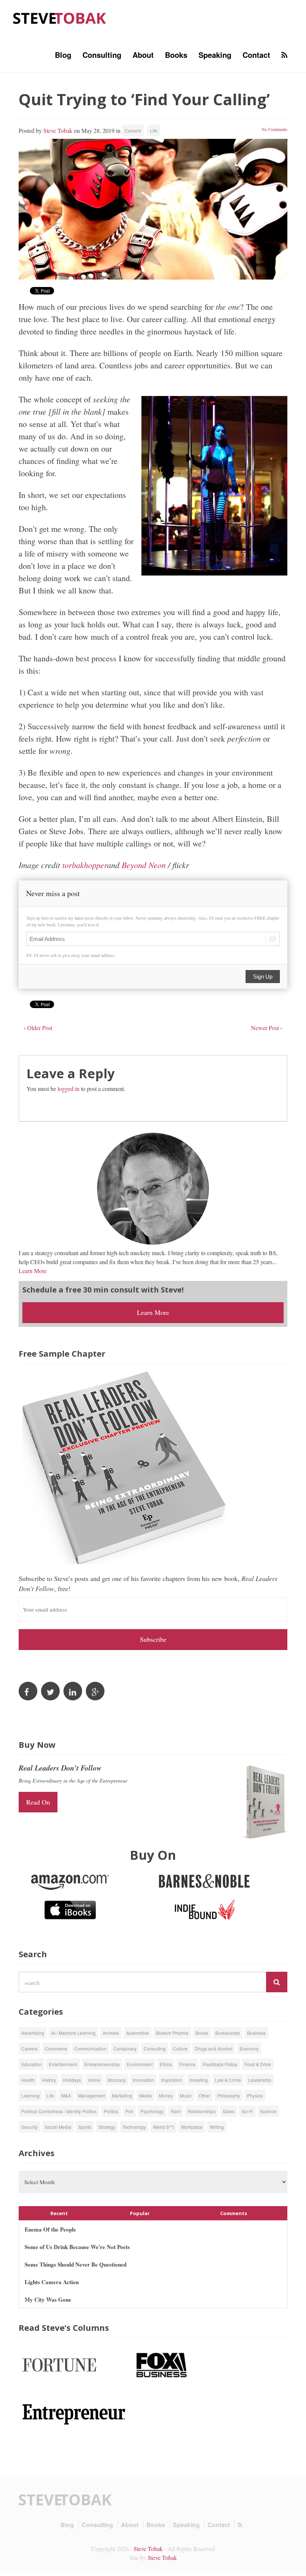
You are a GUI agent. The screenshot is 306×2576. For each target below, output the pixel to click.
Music (186, 2095)
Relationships (202, 2111)
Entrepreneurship (102, 2064)
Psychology (152, 2111)
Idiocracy (117, 2080)
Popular (140, 2213)
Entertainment (63, 2064)
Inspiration (172, 2080)
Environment (140, 2064)
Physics (255, 2095)
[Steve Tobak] (60, 17)
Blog (63, 55)
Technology (134, 2127)
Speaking (215, 55)
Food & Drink (258, 2064)
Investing (199, 2080)
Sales (229, 2111)
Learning (30, 2095)
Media (146, 2095)
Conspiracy (125, 2048)
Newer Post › (267, 1028)
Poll (129, 2111)
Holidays (72, 2080)
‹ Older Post (38, 1028)
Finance (187, 2064)
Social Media (58, 2127)
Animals (111, 2033)
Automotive (138, 2033)
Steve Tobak (58, 130)
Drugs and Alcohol (214, 2048)
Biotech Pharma (172, 2033)
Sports (85, 2127)
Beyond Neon (144, 865)
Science (268, 2111)
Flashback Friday (220, 2064)
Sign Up (263, 977)
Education (32, 2064)
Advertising (33, 2033)
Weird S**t (163, 2127)
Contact (256, 55)
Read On (38, 1802)
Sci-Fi (247, 2111)
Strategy (107, 2127)
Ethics (166, 2064)
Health (28, 2080)
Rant (176, 2111)
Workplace (192, 2127)
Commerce (56, 2048)
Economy (249, 2048)
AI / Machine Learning (73, 2033)
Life (154, 130)
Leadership (260, 2080)
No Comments (274, 129)
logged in (68, 1089)
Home (94, 2080)
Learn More (33, 1271)
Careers (133, 130)
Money (166, 2095)
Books (176, 55)
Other (204, 2095)
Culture (180, 2048)
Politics (111, 2111)
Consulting (102, 55)
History (49, 2080)
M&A (66, 2095)
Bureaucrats (228, 2033)
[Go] (277, 1982)
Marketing (122, 2095)
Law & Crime (228, 2080)
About (143, 55)
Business (256, 2033)
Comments (234, 2213)
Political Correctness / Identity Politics (59, 2111)
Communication (90, 2048)
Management (91, 2095)
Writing (217, 2127)
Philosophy (229, 2095)
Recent (59, 2213)
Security (29, 2127)
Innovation (143, 2080)
